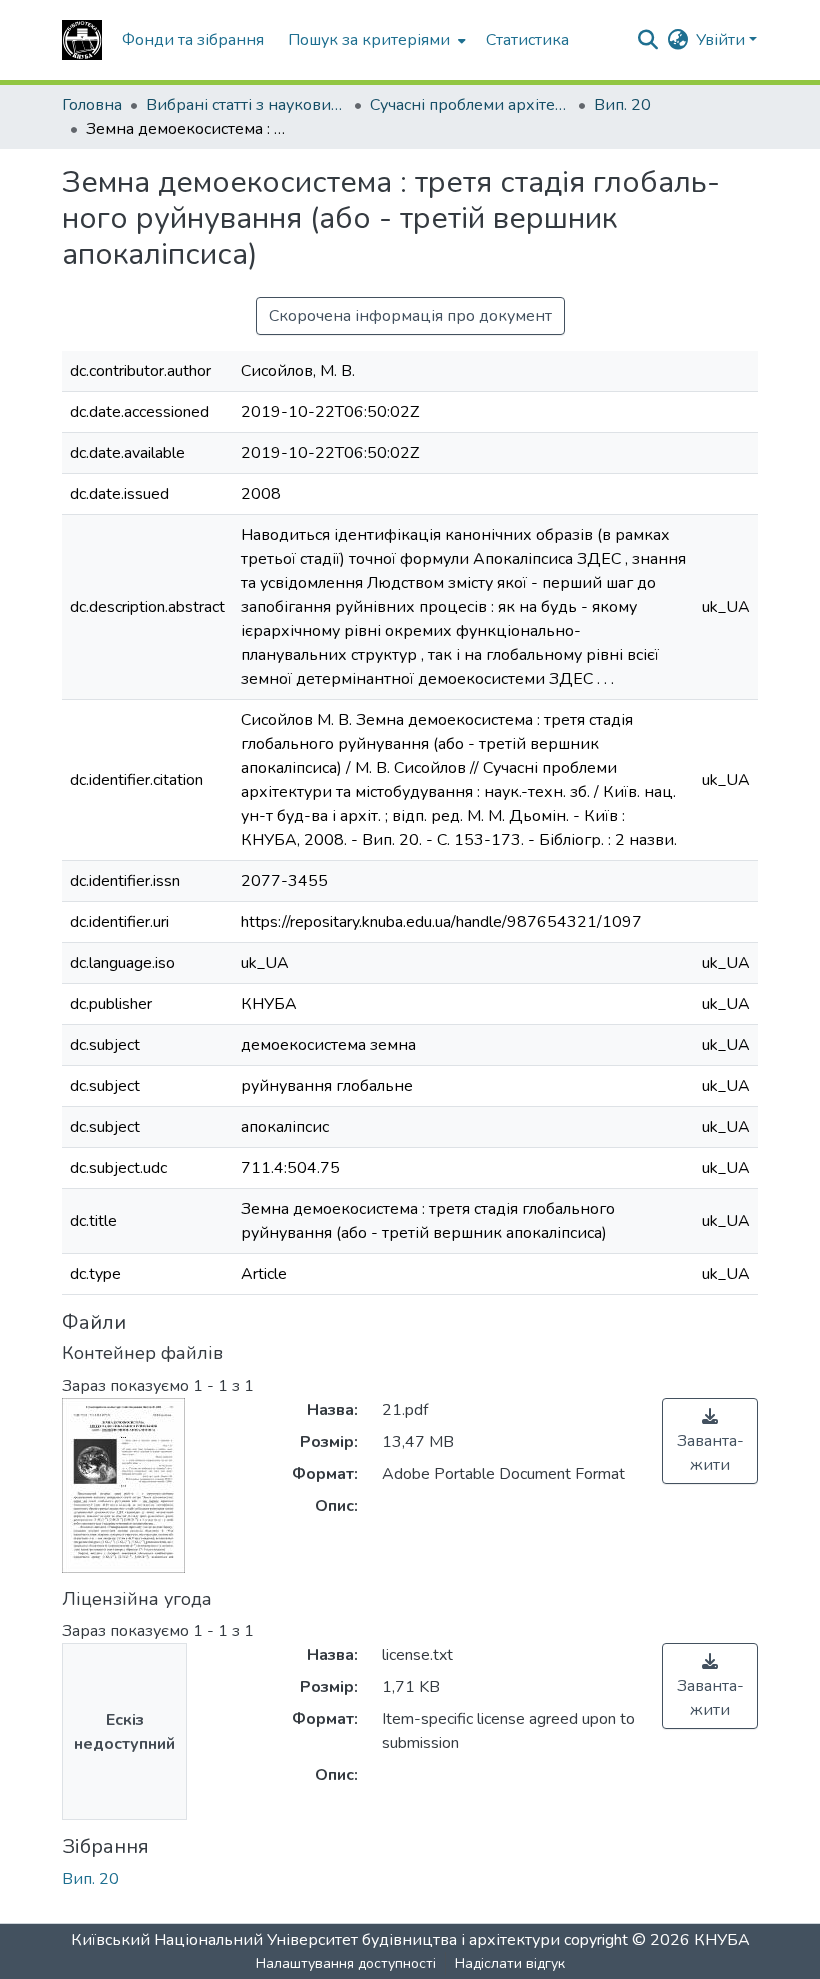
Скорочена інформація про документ (410, 316)
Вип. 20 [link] (622, 105)
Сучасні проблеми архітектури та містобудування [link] (470, 105)
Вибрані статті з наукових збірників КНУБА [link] (246, 105)
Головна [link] (92, 105)
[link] (710, 1441)
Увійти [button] (722, 40)
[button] (82, 40)
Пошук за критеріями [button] (369, 40)
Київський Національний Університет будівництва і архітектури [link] (315, 1940)
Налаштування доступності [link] (346, 1963)
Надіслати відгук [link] (510, 1963)
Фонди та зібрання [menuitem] (193, 40)
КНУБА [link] (722, 1940)
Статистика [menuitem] (527, 40)
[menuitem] (375, 40)
